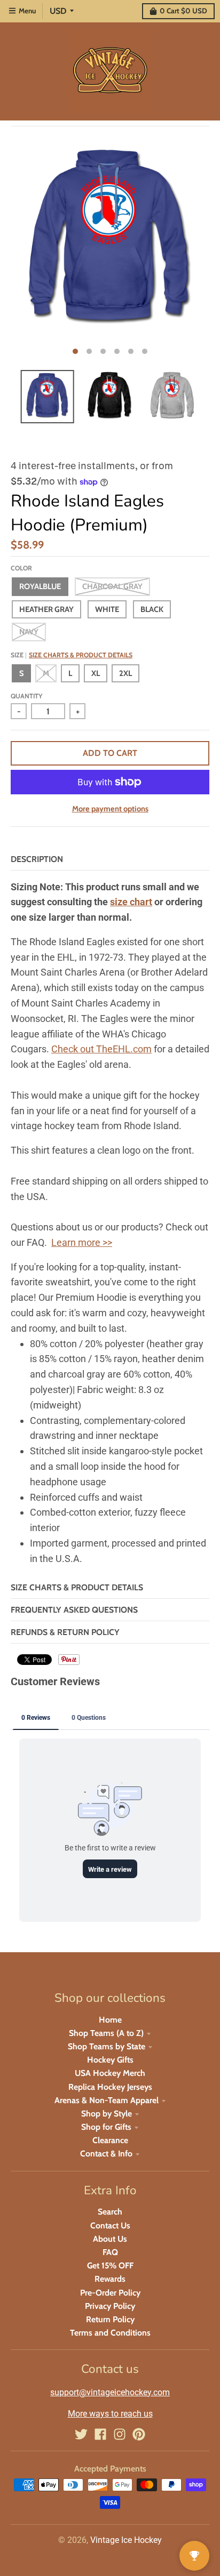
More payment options (110, 809)
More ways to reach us (110, 2414)
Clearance (110, 2140)
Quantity (26, 696)
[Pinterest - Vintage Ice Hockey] (139, 2434)
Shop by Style (107, 2114)
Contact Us (110, 2225)
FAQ (110, 2252)
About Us (110, 2239)
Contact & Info (106, 2154)
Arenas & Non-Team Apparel (107, 2100)
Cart (183, 11)
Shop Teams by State (107, 2046)
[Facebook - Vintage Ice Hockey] (100, 2434)
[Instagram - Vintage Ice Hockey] (120, 2434)
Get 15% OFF (110, 2265)
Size (72, 655)
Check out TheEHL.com (101, 1049)
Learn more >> (82, 1242)
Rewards (110, 2279)
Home (110, 2020)
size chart (131, 902)
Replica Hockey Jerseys (110, 2087)
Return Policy (110, 2319)
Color (21, 568)
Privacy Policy (110, 2306)
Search (110, 2212)
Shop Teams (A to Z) (106, 2033)
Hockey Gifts (110, 2060)
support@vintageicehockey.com (110, 2392)
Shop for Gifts (106, 2127)
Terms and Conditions (110, 2333)
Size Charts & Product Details (81, 655)
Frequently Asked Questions (74, 1610)
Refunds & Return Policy (65, 1632)
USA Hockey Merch (110, 2073)
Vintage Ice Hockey (126, 2540)
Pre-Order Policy (110, 2293)
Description (37, 859)
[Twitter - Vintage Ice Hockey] (81, 2434)
